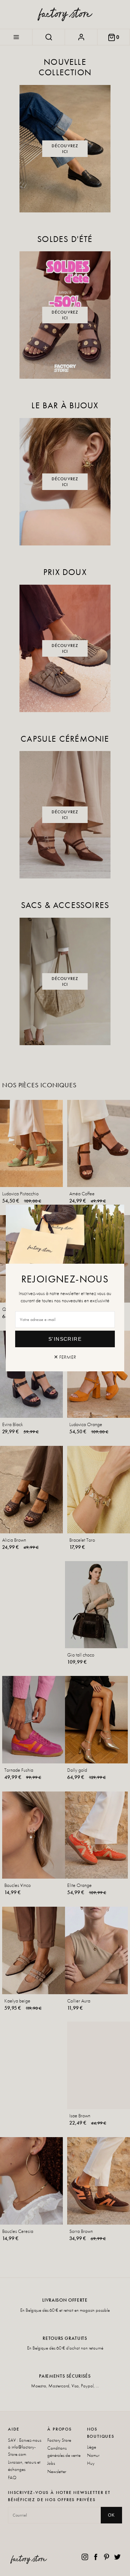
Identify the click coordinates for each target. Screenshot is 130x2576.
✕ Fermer (65, 1357)
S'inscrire (65, 1339)
